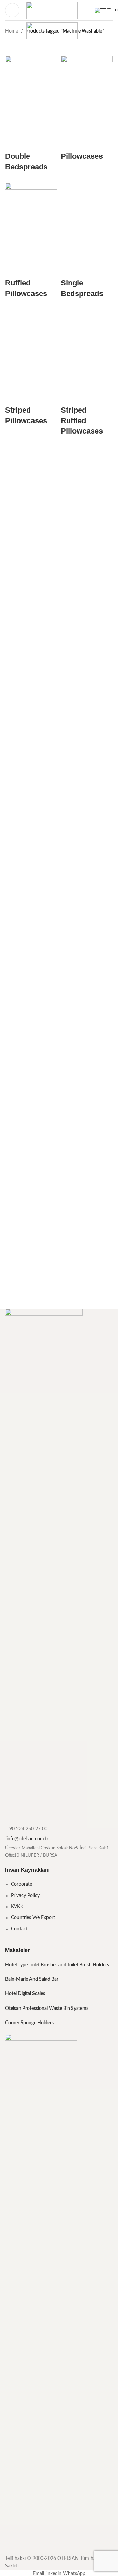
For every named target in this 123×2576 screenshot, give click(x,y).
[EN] (104, 10)
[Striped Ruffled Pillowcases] (87, 1002)
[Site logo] (52, 10)
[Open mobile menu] (12, 10)
